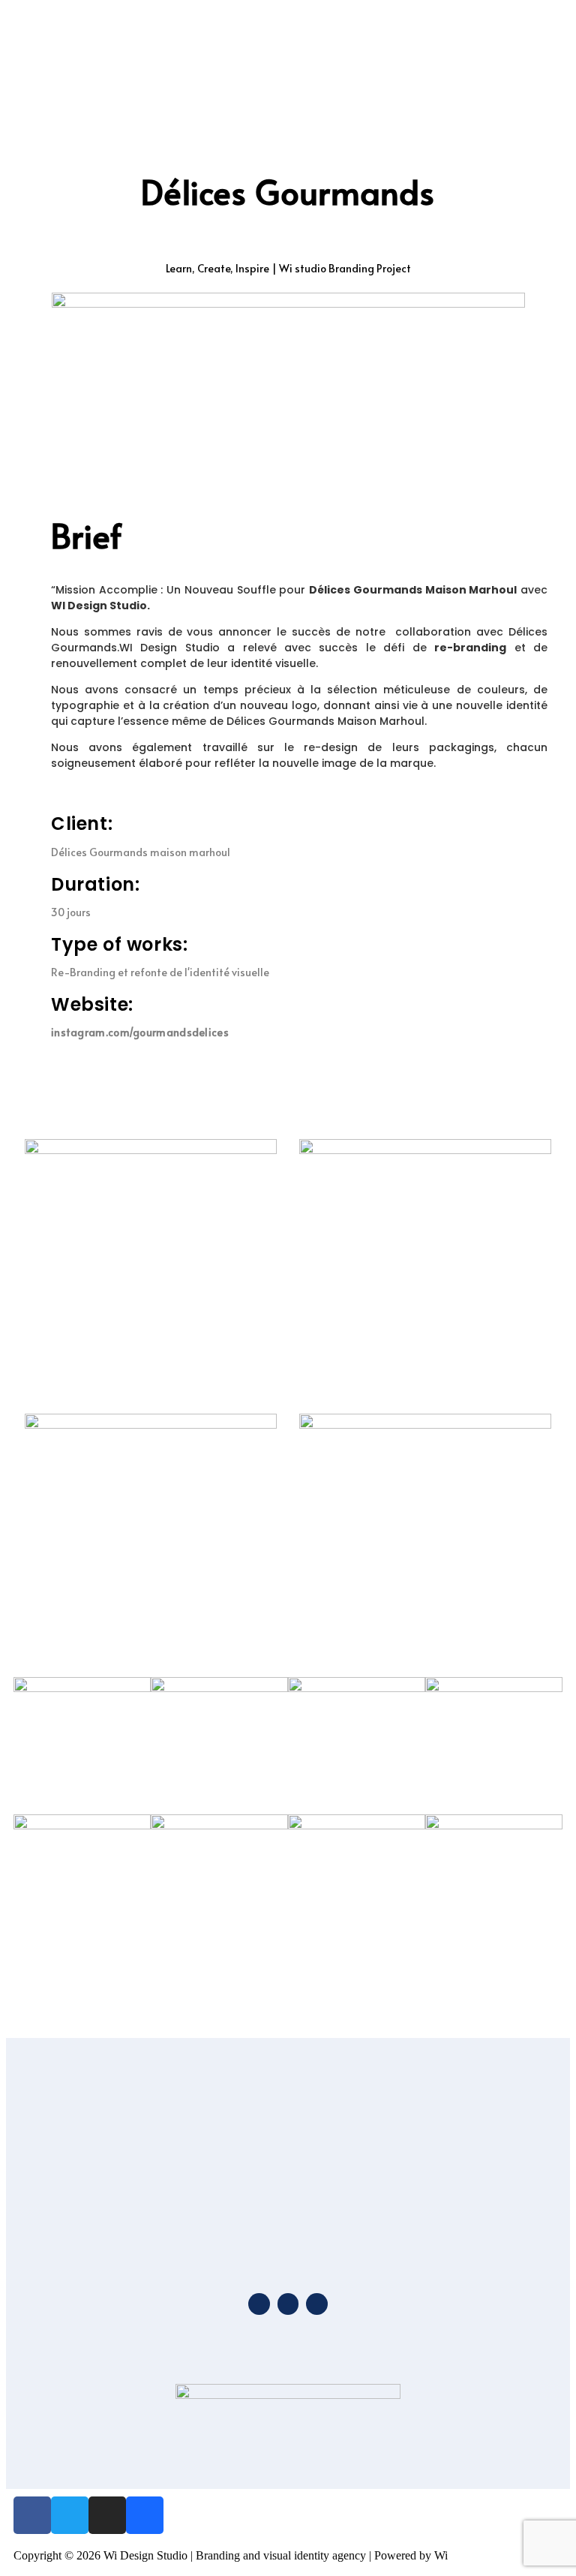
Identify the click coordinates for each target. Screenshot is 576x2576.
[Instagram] (107, 2515)
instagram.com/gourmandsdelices (140, 1032)
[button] (535, 42)
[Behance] (145, 2515)
